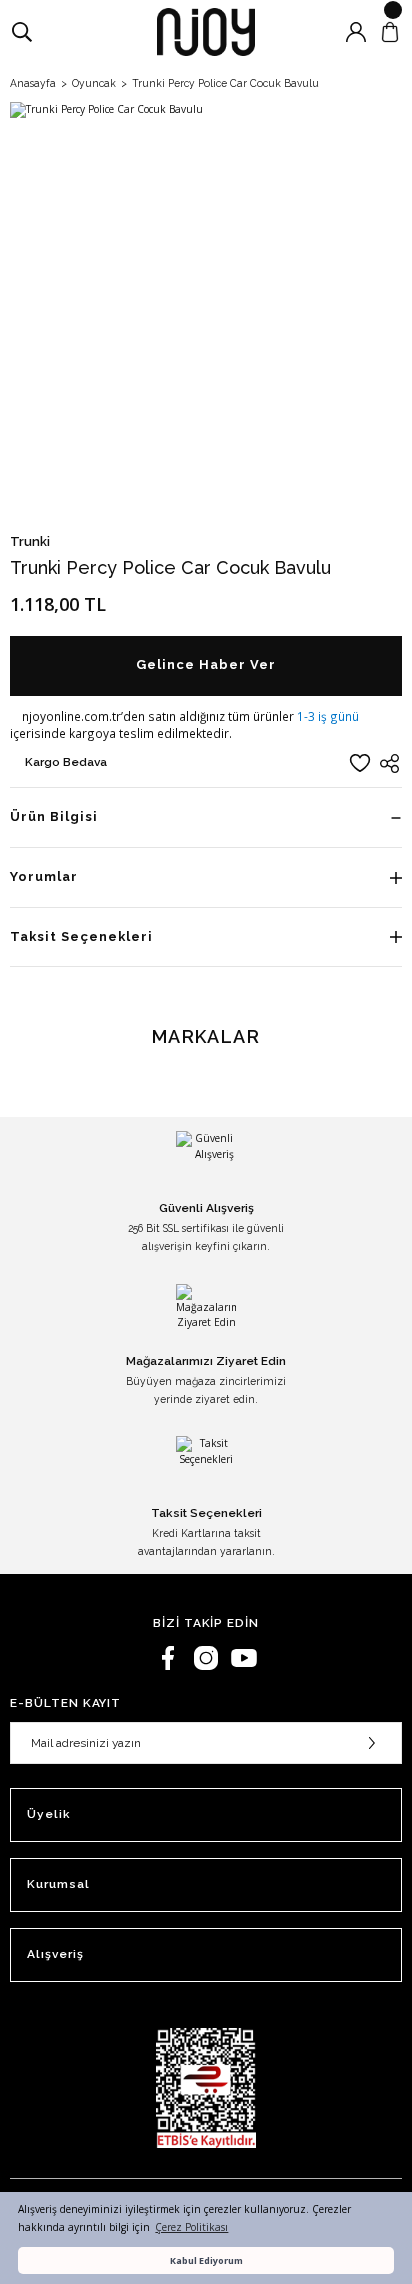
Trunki (30, 541)
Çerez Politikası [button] (191, 2227)
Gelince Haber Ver (206, 664)
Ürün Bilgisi (54, 816)
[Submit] (372, 1743)
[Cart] (390, 32)
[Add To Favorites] (360, 763)
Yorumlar (44, 876)
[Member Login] (356, 32)
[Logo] (206, 32)
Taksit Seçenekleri (81, 936)
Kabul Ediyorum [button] (206, 2260)
